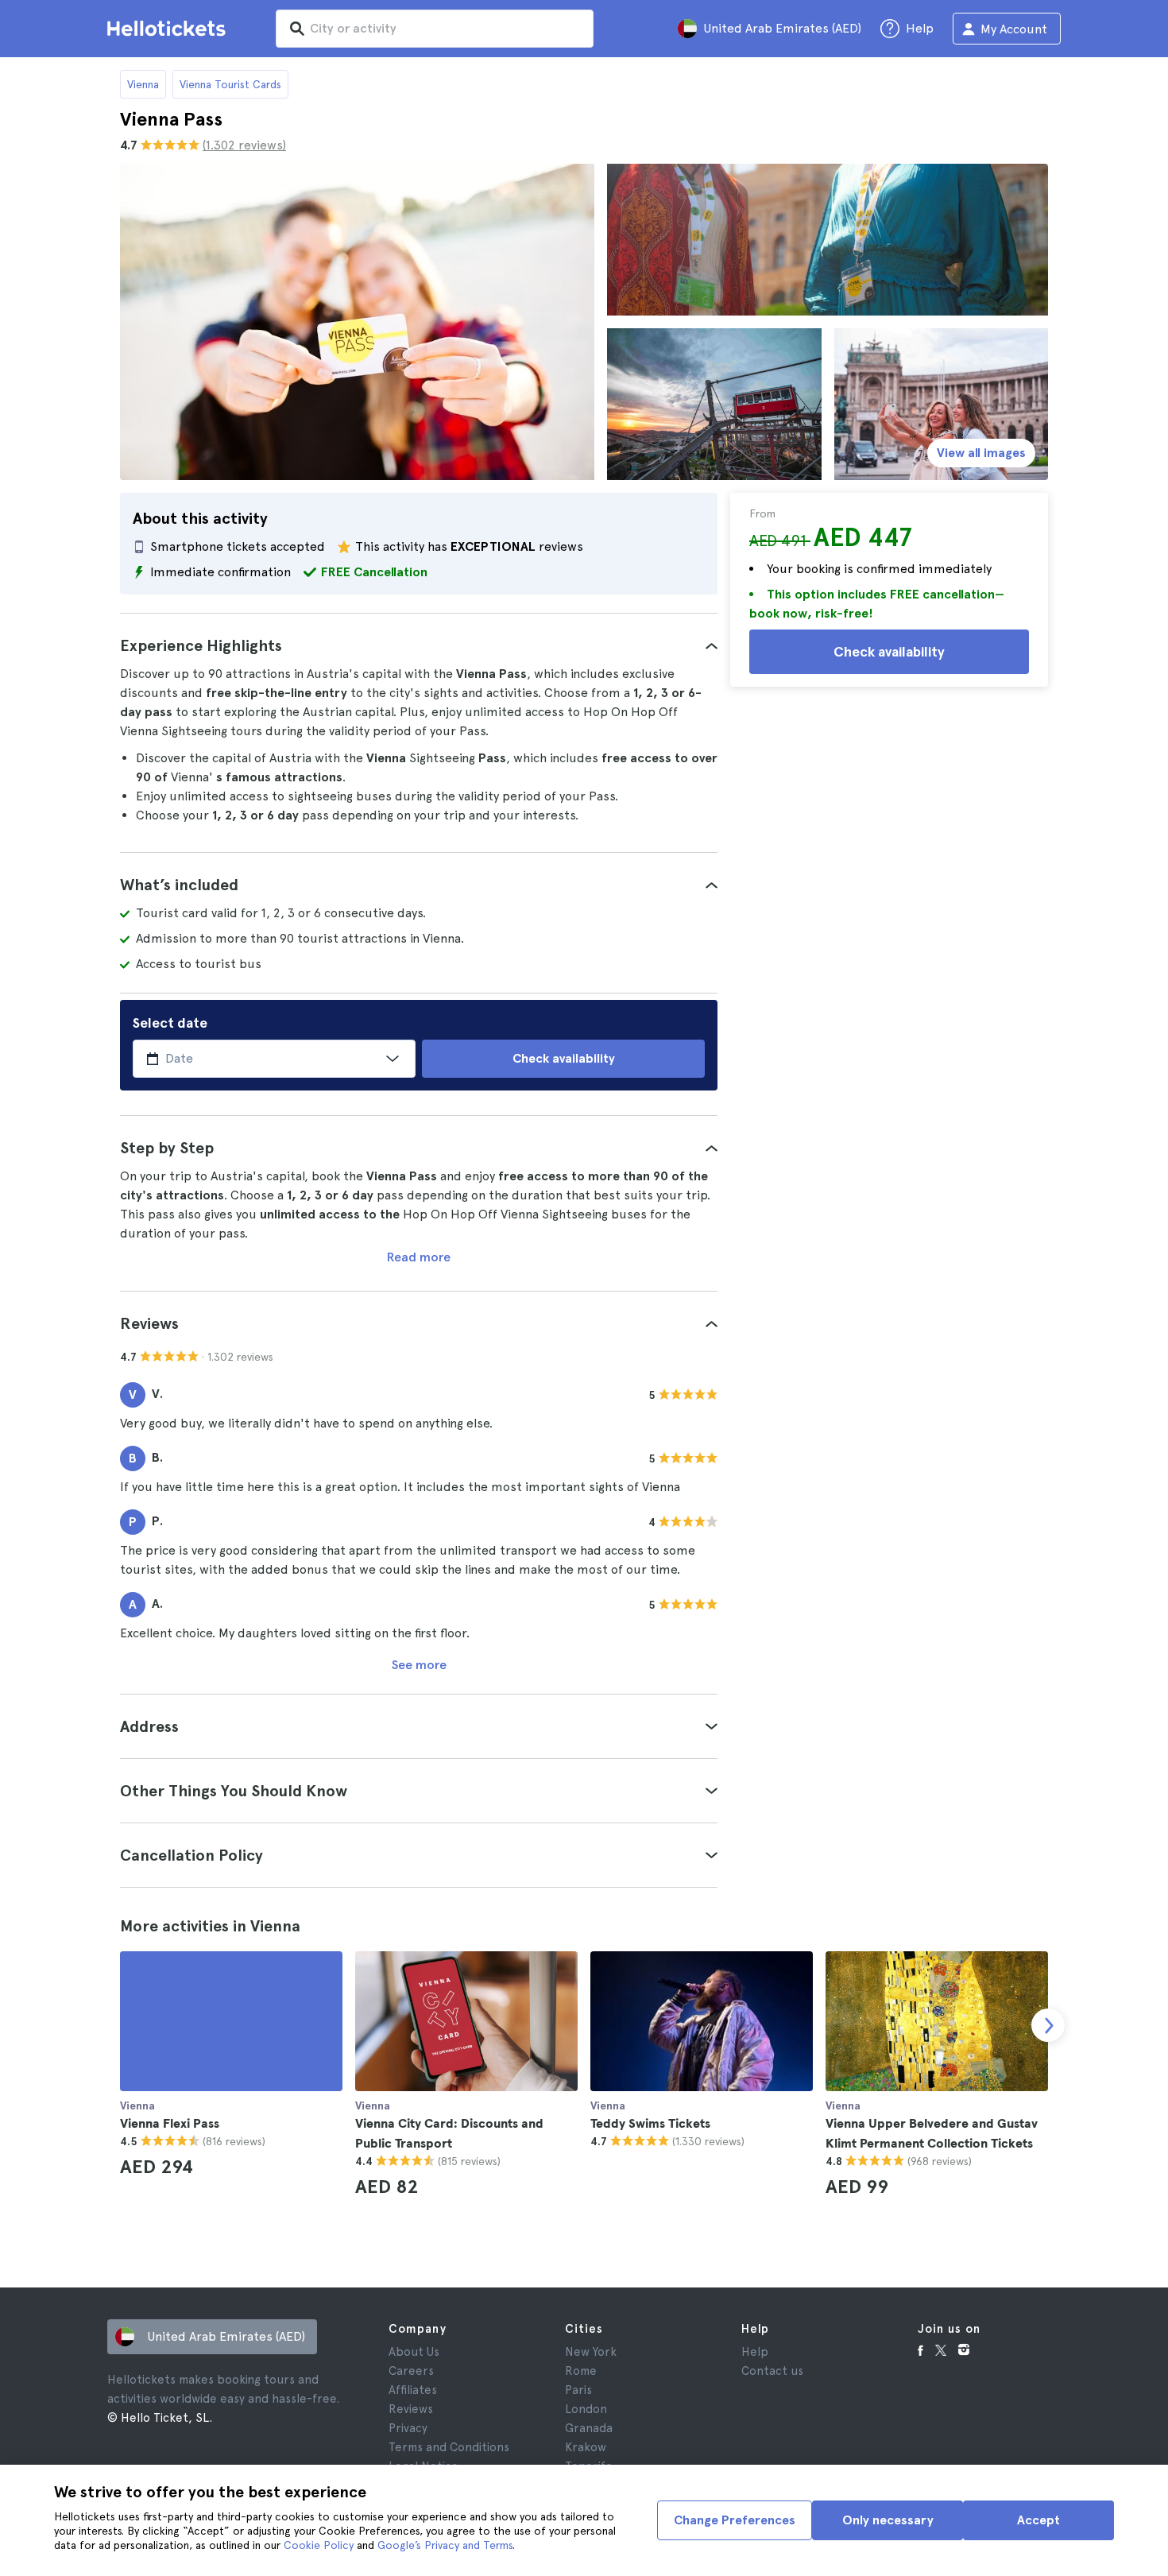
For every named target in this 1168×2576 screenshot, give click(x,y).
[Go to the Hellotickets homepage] (169, 29)
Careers (411, 2371)
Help (755, 2352)
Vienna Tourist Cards (230, 84)
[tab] (419, 645)
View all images (981, 453)
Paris (578, 2390)
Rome (581, 2371)
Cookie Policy (319, 2545)
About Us (414, 2352)
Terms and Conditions (449, 2447)
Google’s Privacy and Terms (445, 2545)
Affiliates (413, 2390)
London (586, 2409)
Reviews (411, 2409)
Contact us (772, 2371)
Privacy (408, 2428)
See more (419, 1665)
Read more (419, 1257)
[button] (419, 645)
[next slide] (1048, 2025)
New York (591, 2352)
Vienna (143, 84)
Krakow (586, 2447)
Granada (589, 2428)
